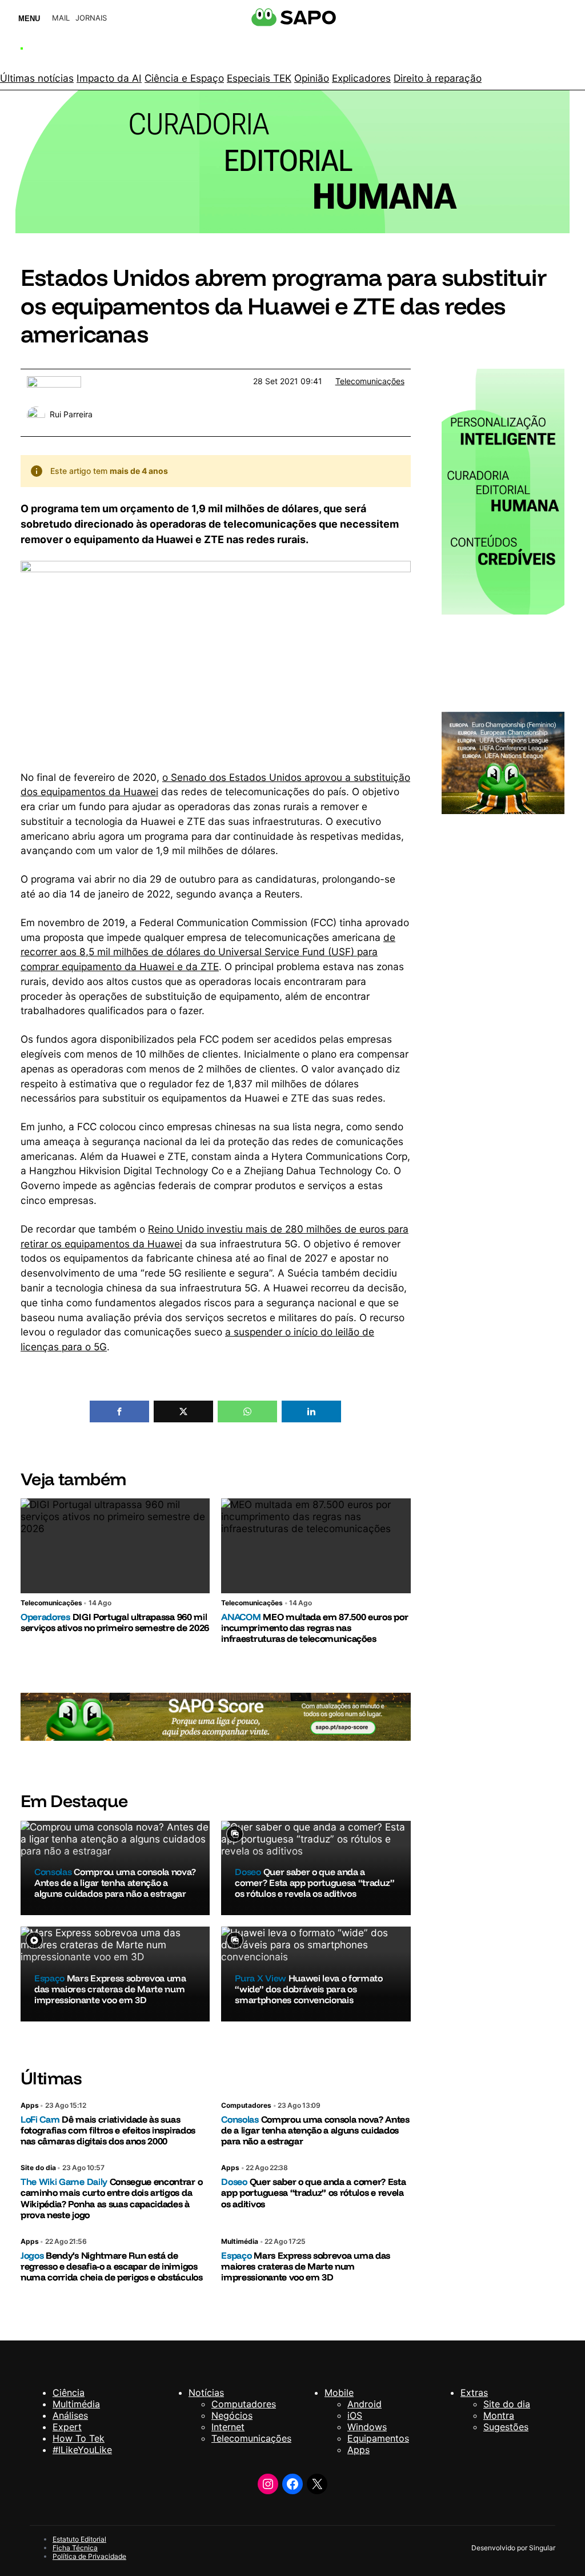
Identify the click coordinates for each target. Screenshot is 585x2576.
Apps (30, 2105)
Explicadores (361, 78)
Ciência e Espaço (184, 78)
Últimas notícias (37, 78)
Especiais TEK (259, 78)
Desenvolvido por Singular (513, 2548)
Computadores (246, 2105)
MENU (29, 19)
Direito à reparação (438, 78)
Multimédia (240, 2241)
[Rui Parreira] (36, 412)
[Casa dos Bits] (54, 382)
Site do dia (38, 2168)
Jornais (91, 18)
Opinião (312, 78)
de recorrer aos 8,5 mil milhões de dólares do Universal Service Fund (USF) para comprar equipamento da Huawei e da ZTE (208, 952)
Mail (61, 18)
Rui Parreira (71, 414)
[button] (119, 1411)
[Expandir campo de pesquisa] (489, 51)
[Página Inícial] (65, 50)
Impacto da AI (109, 78)
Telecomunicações (370, 381)
